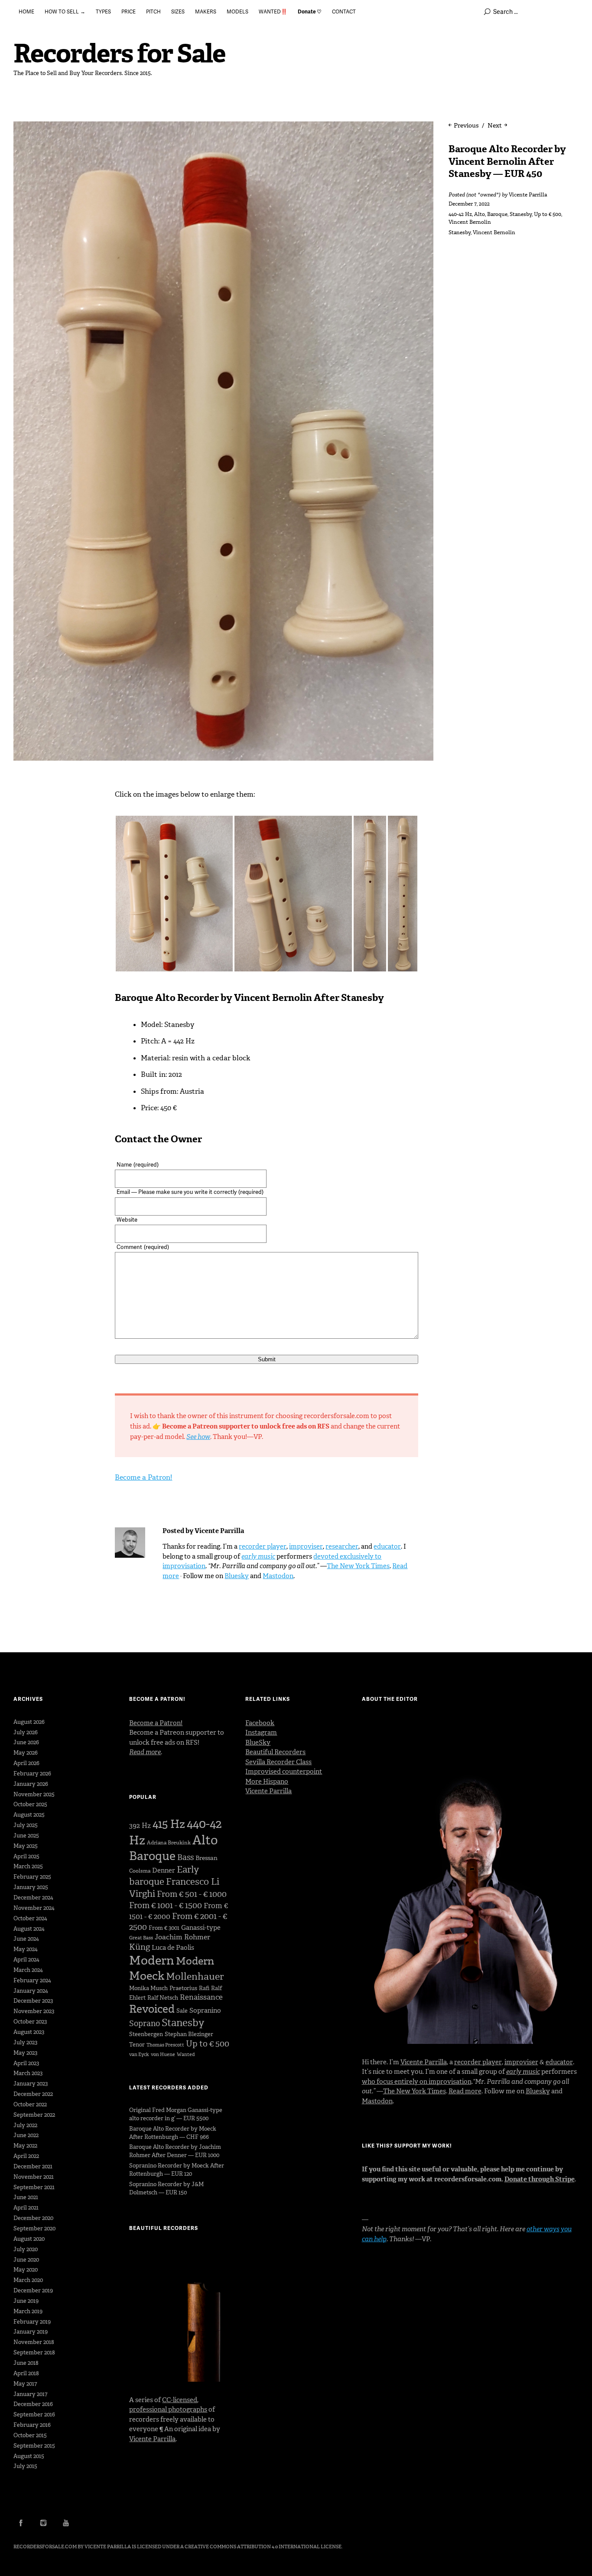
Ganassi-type (201, 1928)
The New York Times (358, 1566)
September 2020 (34, 2228)
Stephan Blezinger (189, 2034)
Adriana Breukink (169, 1843)
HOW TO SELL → (65, 11)
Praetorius (183, 1988)
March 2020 (28, 2280)
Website (127, 1219)
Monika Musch (148, 1988)
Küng (140, 1947)
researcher (342, 1546)
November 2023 (34, 2011)
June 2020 (26, 2260)
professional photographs (168, 2409)
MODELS (237, 11)
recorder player (263, 1546)
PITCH (153, 11)
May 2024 (26, 1949)
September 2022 (34, 2115)
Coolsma (140, 1871)
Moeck (147, 1976)
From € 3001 (164, 1928)
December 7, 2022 (469, 204)
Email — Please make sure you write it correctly (190, 1192)
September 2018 (34, 2352)
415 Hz (169, 1824)
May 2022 (25, 2146)
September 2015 (34, 2446)
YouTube (66, 2523)
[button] (174, 894)
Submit (267, 1359)
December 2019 (33, 2290)
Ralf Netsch (163, 1998)
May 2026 (26, 1753)
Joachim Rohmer (182, 1937)
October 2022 (30, 2104)
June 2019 (26, 2301)
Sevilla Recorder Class (278, 1762)
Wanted (186, 2055)
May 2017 (25, 2384)
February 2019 (32, 2322)
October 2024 (30, 1918)
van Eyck (139, 2055)
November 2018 (34, 2342)
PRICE (128, 11)
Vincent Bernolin (470, 222)
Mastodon (278, 1576)
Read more (465, 2091)
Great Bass (141, 1938)
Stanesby (521, 214)
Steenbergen (146, 2034)
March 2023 (28, 2073)
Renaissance (201, 1997)
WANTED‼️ (273, 11)
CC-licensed (180, 2400)
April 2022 (26, 2156)
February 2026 (32, 1773)
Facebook (260, 1723)
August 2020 (29, 2239)
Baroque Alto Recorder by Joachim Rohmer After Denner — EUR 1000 (175, 2151)
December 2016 (33, 2404)
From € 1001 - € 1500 (166, 1905)
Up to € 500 (548, 214)
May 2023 (25, 2053)
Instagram (261, 1733)
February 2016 (32, 2425)
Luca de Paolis (173, 1948)
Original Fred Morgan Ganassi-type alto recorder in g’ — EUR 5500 (176, 2114)
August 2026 (29, 1722)
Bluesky (237, 1576)
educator (387, 1546)
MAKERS (206, 11)
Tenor (137, 2045)
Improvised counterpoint (284, 1772)
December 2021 (33, 2166)
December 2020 (33, 2218)
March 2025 (28, 1866)
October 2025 (30, 1804)
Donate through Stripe (540, 2179)
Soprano (145, 2024)
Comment (143, 1247)
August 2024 (29, 1929)
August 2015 (29, 2456)
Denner (164, 1870)
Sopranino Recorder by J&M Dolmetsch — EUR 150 (166, 2188)
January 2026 (31, 1784)
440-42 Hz (460, 214)
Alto (480, 214)
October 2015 (30, 2435)
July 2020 (26, 2249)
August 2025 (29, 1815)
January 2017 (30, 2394)
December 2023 (33, 2001)
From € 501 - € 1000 (192, 1894)
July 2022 (25, 2125)
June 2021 (26, 2197)
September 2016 (34, 2414)
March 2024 (28, 1970)
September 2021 (34, 2187)
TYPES (103, 11)
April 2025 (26, 1856)
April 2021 (26, 2208)
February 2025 (32, 1877)
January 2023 (31, 2084)
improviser (306, 1546)
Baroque (497, 214)
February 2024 (32, 1980)
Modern (152, 1960)
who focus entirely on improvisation (417, 2082)
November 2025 (34, 1794)
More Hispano (267, 1782)
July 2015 (25, 2466)
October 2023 (30, 2022)
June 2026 (26, 1742)
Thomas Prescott (165, 2045)
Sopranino (205, 2010)
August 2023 (29, 2032)
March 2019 (28, 2311)
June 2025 (26, 1836)
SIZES (178, 11)
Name (138, 1164)
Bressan (207, 1858)
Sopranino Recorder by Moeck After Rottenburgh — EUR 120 (177, 2170)
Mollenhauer (195, 1976)
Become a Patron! (143, 1477)
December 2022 (33, 2094)
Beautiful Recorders (275, 1752)
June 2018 (26, 2363)
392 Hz (140, 1826)
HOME (26, 11)
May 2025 (26, 1846)
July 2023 (25, 2042)
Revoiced (152, 2009)
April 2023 (26, 2063)
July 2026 (26, 1732)
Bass (185, 1857)
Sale (182, 2011)
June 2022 (26, 2135)
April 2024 (26, 1960)
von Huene (163, 2055)
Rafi (204, 1988)
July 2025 (26, 1825)
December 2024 (33, 1898)
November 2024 (34, 1908)
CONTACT (344, 11)
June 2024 (26, 1939)
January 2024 (31, 1991)
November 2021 (34, 2177)
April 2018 (26, 2373)
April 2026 (26, 1763)
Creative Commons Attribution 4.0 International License (263, 2547)
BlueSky (258, 1742)
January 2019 (31, 2332)
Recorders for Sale (119, 54)
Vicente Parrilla (528, 195)
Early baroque (164, 1876)
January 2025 (31, 1887)
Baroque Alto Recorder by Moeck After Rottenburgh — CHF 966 (173, 2133)
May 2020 (26, 2270)
